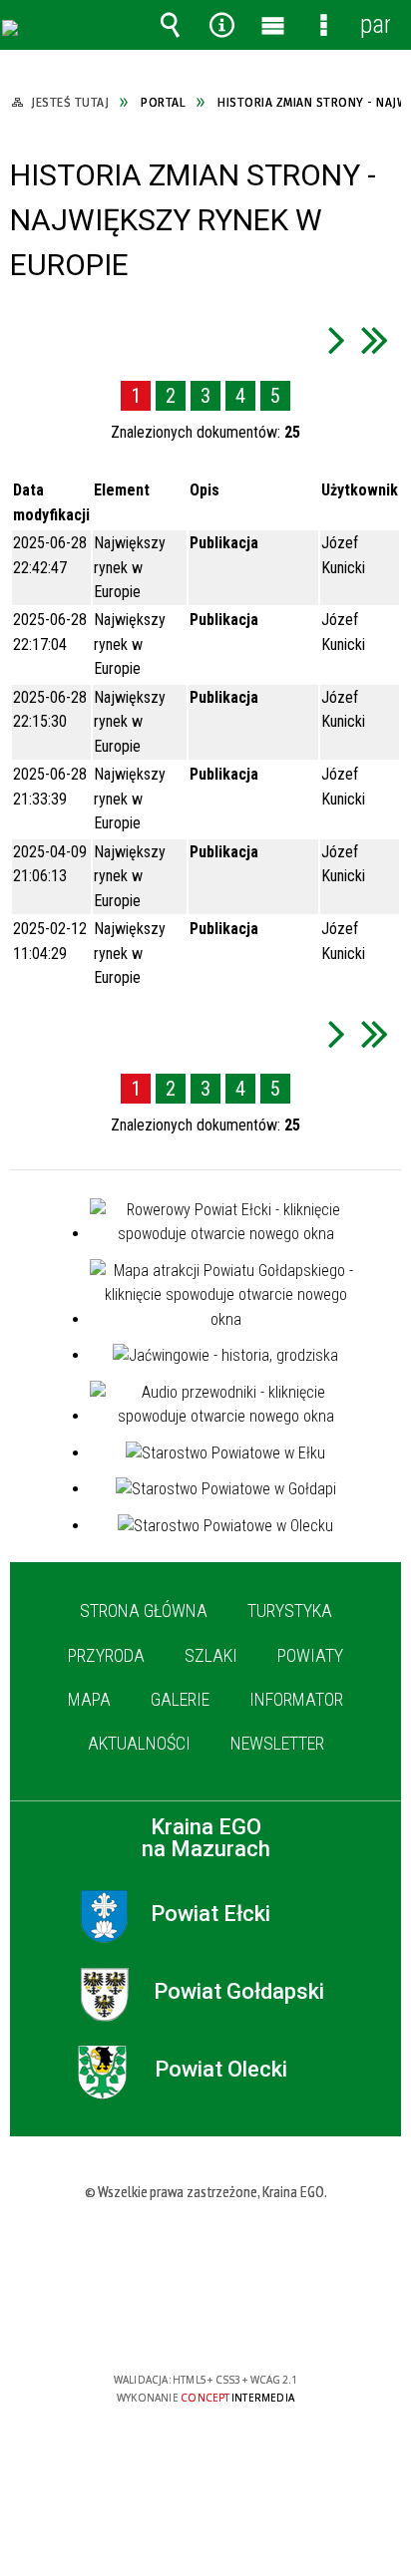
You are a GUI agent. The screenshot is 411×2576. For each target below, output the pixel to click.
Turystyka (290, 1610)
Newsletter (277, 1743)
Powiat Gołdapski (239, 1992)
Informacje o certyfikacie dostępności (206, 2252)
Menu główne (272, 25)
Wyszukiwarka (171, 25)
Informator (296, 1699)
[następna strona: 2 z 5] (337, 339)
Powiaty (310, 1655)
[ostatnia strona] (375, 339)
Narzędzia (221, 25)
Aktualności (139, 1743)
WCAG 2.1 (266, 2321)
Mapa (89, 1699)
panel (375, 24)
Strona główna (144, 1610)
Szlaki (211, 1655)
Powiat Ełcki (210, 1914)
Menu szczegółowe (324, 25)
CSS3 (204, 2322)
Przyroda (106, 1655)
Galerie (180, 1699)
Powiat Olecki (221, 2070)
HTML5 (174, 2322)
